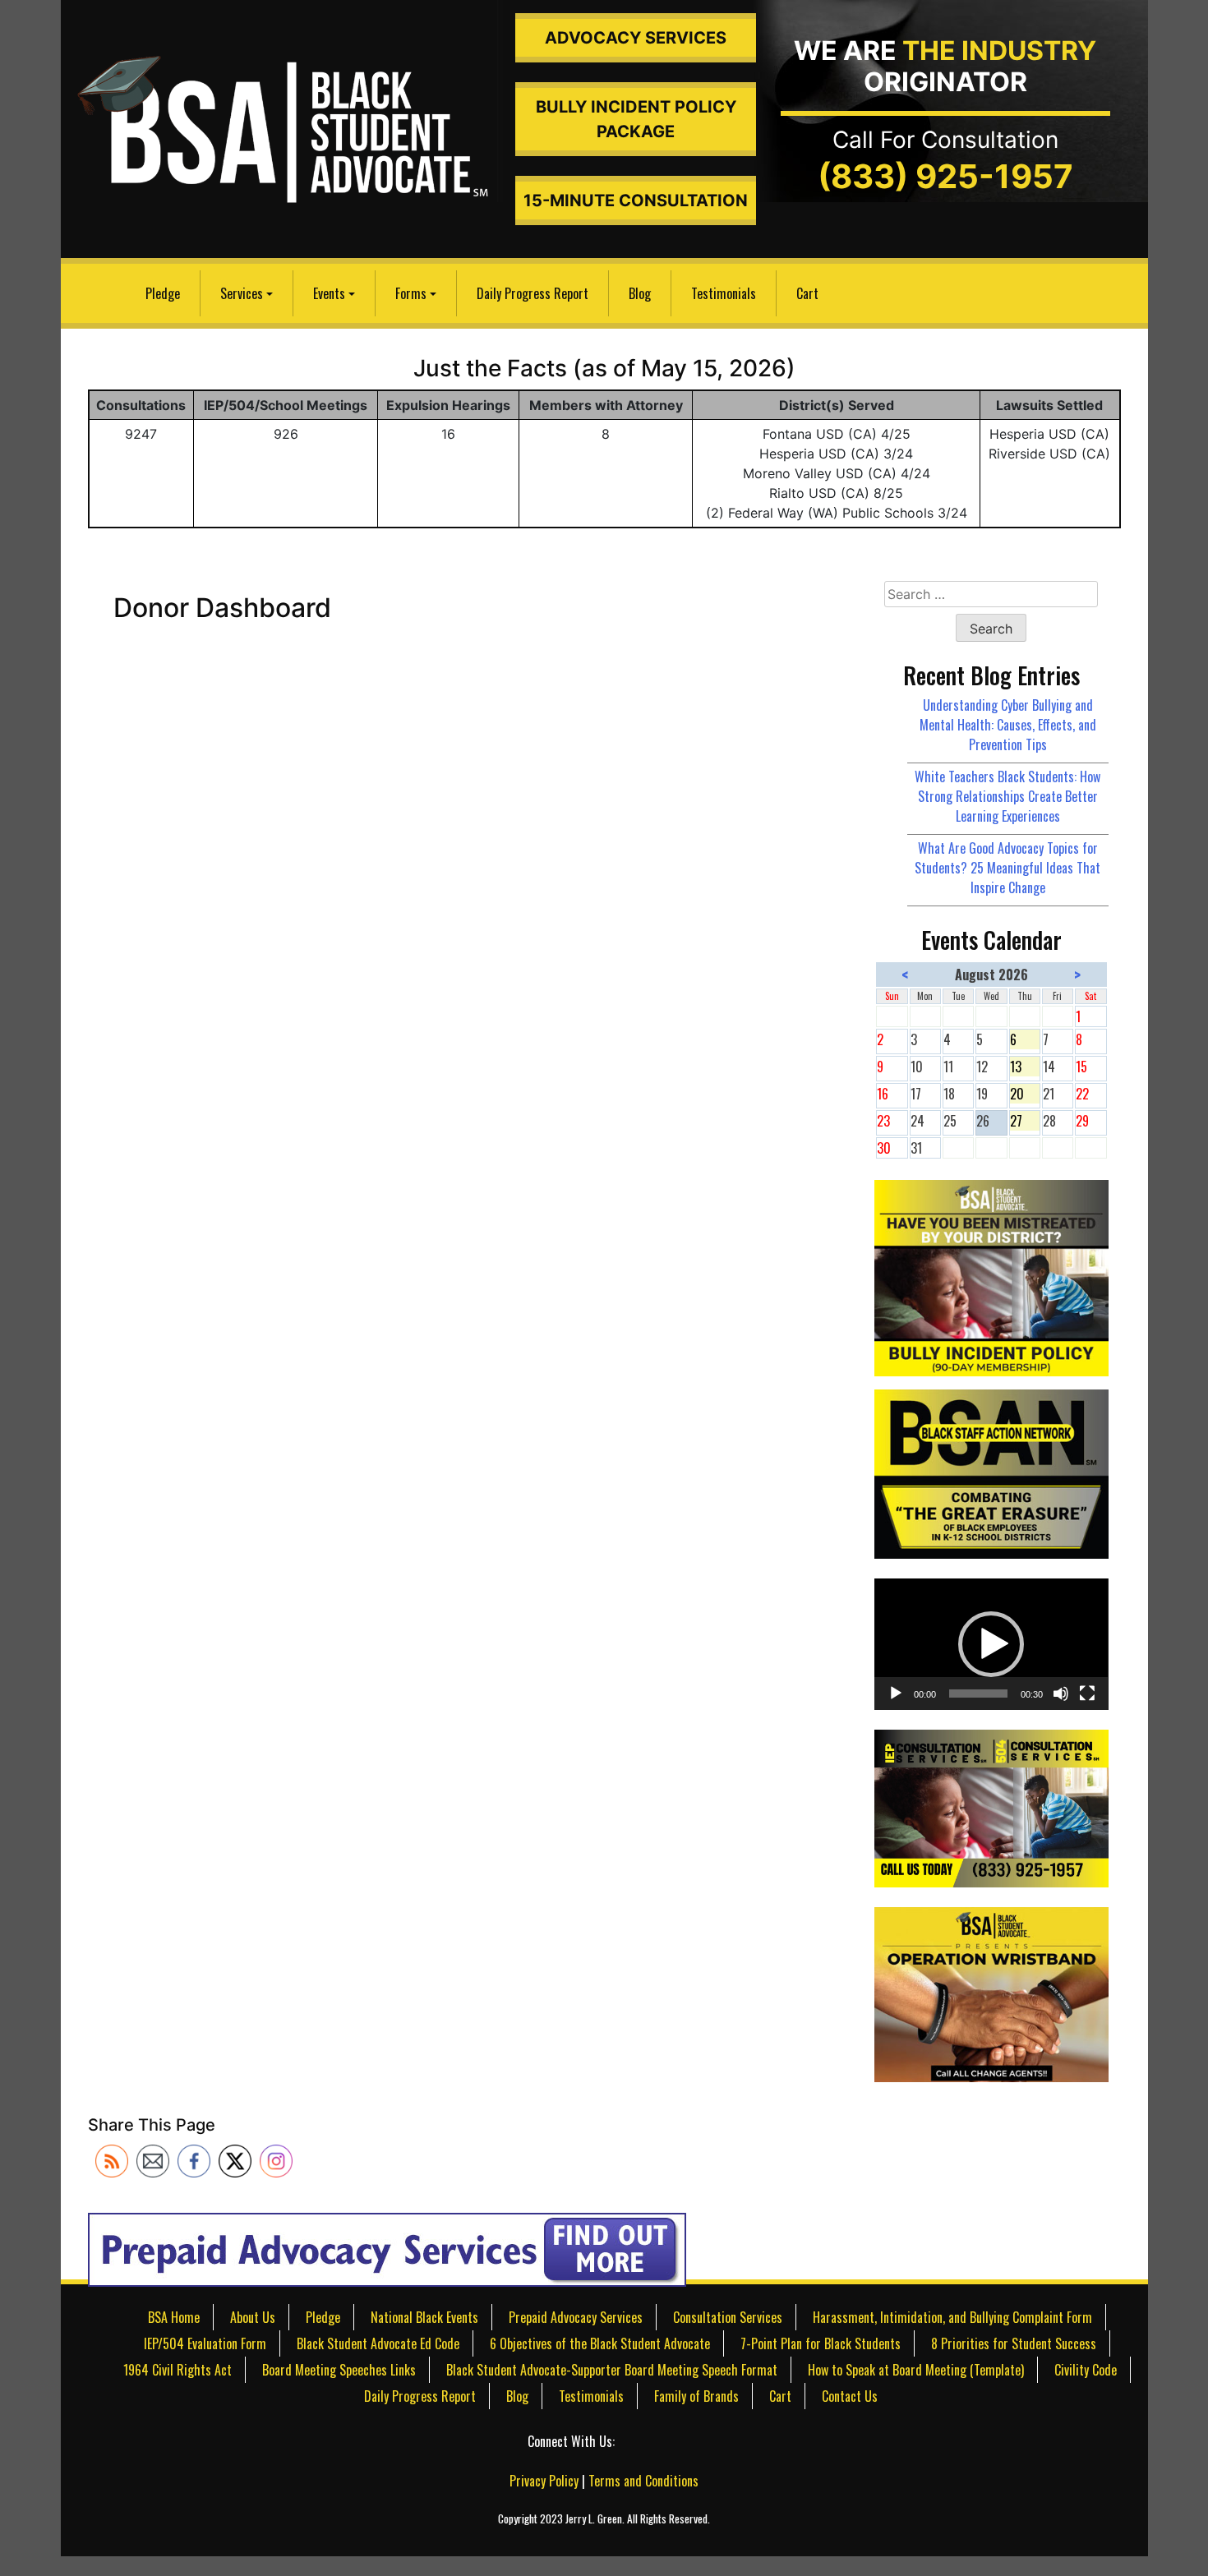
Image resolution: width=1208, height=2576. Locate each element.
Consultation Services (728, 2317)
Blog (640, 293)
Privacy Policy (544, 2481)
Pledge (163, 293)
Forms (411, 293)
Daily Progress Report (533, 293)
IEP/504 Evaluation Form (205, 2343)
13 (1025, 1067)
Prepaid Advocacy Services (576, 2317)
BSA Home (174, 2317)
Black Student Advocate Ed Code (378, 2343)
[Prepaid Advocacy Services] (387, 2249)
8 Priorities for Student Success (1014, 2343)
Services (242, 293)
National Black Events (424, 2317)
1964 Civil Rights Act (178, 2370)
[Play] (896, 1694)
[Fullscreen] (1087, 1694)
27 (1025, 1121)
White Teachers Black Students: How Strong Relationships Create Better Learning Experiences (1007, 796)
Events (329, 293)
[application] (991, 1644)
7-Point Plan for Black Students (821, 2343)
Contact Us (850, 2396)
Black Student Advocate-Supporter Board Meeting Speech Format (612, 2370)
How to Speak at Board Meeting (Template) (916, 2370)
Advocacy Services (636, 38)
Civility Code (1086, 2370)
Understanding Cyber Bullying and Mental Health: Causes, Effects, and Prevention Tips (1008, 725)
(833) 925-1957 (945, 176)
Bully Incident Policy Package (636, 119)
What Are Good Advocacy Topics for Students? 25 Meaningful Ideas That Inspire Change (1007, 868)
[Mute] (1061, 1694)
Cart (807, 293)
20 (1025, 1094)
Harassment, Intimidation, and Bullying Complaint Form (952, 2317)
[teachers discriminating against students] (991, 1993)
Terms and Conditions (643, 2481)
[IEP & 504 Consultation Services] (991, 1807)
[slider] (978, 1694)
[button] (991, 1644)
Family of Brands (696, 2396)
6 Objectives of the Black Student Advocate (600, 2343)
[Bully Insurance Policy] (991, 1276)
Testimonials (724, 293)
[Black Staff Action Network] (991, 1472)
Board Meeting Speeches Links (339, 2370)
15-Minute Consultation (636, 200)
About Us (253, 2317)
